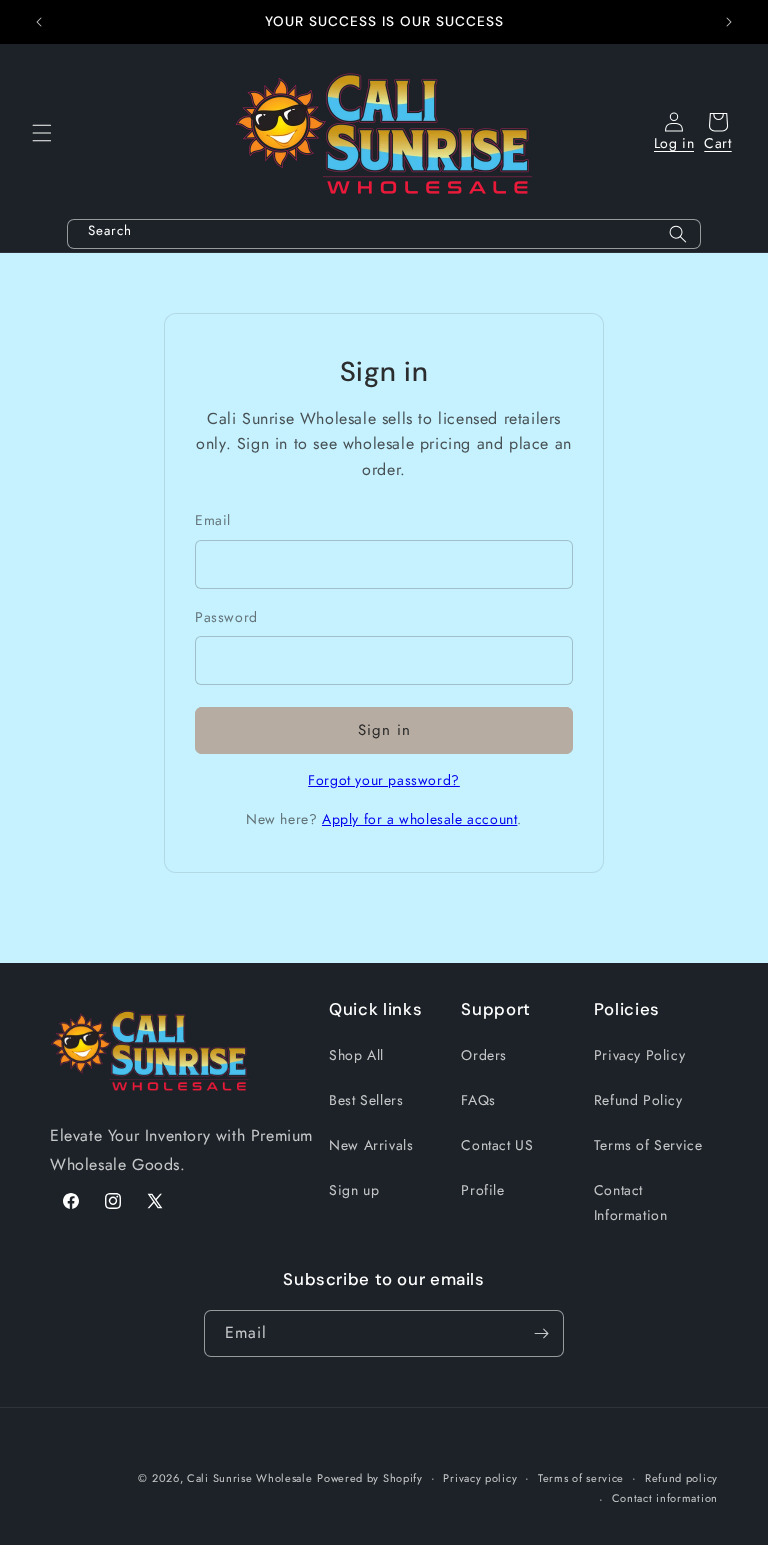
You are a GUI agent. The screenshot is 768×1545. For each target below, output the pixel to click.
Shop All (356, 1055)
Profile (482, 1190)
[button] (42, 133)
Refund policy (681, 1478)
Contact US (497, 1145)
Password (226, 617)
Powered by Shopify (370, 1478)
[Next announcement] (729, 22)
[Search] (678, 234)
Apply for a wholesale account (419, 819)
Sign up (354, 1190)
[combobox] (384, 234)
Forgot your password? (384, 780)
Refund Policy (638, 1100)
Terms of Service (648, 1145)
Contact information (665, 1498)
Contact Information (631, 1202)
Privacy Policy (639, 1055)
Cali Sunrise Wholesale (249, 1478)
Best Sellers (366, 1100)
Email (213, 520)
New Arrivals (371, 1145)
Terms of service (581, 1478)
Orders (484, 1055)
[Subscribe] (541, 1333)
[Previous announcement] (39, 22)
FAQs (478, 1100)
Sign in (384, 730)
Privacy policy (480, 1478)
